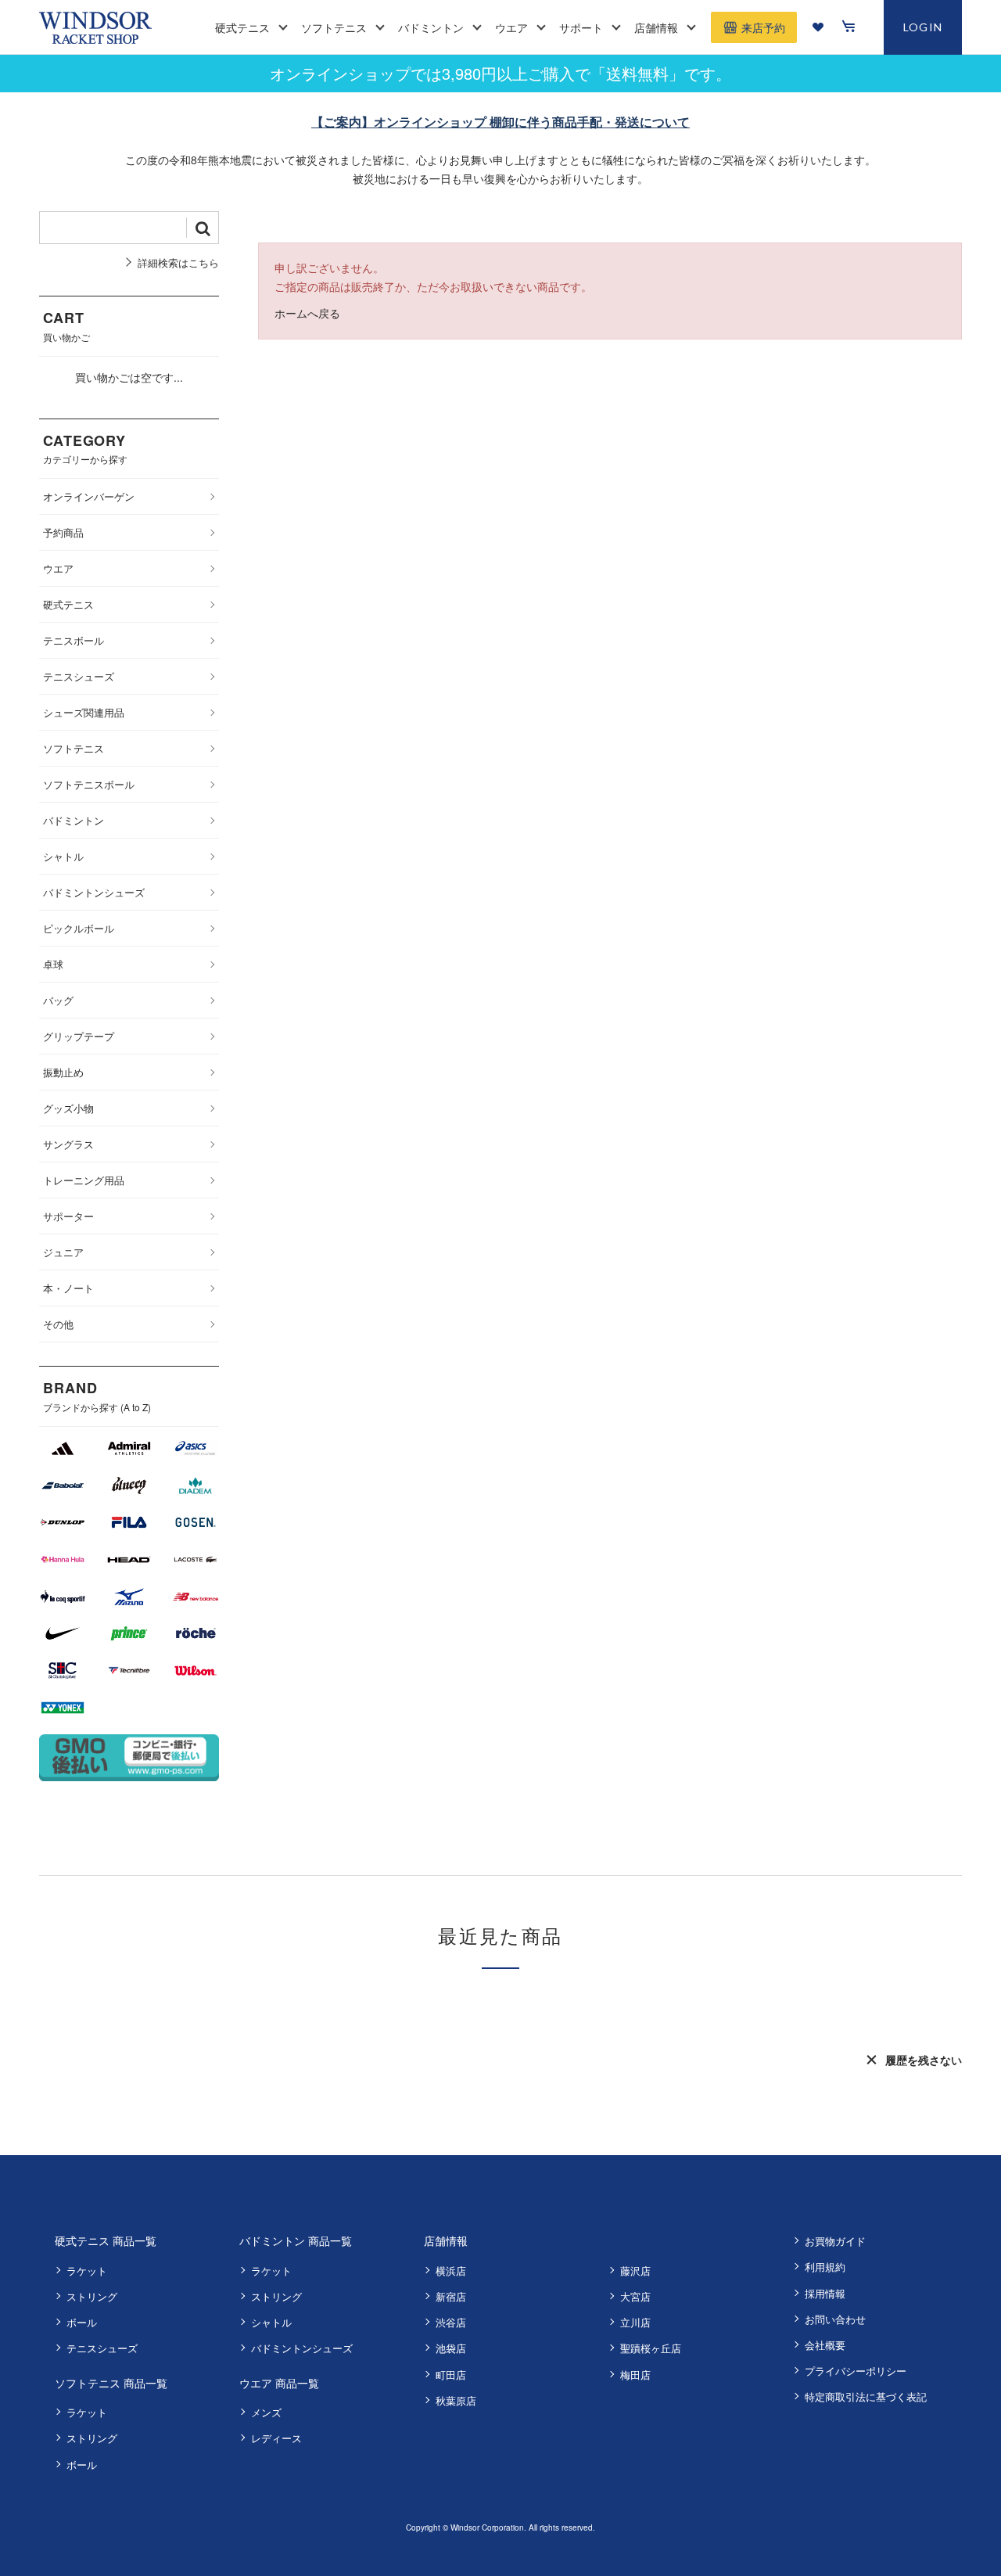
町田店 (451, 2375)
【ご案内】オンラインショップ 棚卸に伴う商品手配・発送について (500, 122)
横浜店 (451, 2271)
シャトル (271, 2322)
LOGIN (923, 27)
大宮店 (635, 2296)
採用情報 (825, 2293)
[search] (203, 228)
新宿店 (451, 2296)
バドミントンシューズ (302, 2348)
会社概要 (825, 2345)
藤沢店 (635, 2271)
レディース (276, 2438)
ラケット (87, 2271)
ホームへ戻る (307, 313)
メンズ (266, 2412)
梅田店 (635, 2375)
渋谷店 (451, 2322)
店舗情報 (446, 2240)
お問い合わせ (835, 2319)
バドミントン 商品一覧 (296, 2240)
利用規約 (825, 2267)
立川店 (635, 2322)
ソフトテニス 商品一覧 (111, 2383)
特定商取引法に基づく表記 (866, 2396)
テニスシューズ (102, 2348)
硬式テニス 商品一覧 (106, 2240)
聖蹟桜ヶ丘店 (651, 2348)
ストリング (92, 2296)
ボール (82, 2322)
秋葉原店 (456, 2400)
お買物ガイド (835, 2241)
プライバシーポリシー (856, 2371)
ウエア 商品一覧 (279, 2383)
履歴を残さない (924, 2060)
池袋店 (451, 2348)
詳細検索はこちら (178, 262)
